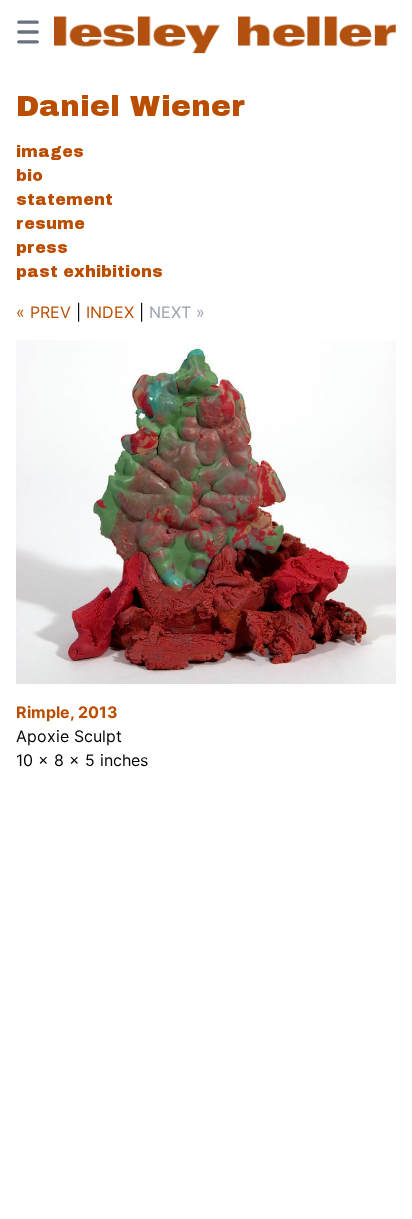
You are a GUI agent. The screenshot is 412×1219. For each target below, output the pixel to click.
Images (50, 151)
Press (42, 247)
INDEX (110, 312)
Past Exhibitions (89, 271)
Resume (50, 223)
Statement (64, 199)
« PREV (43, 312)
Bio (29, 175)
